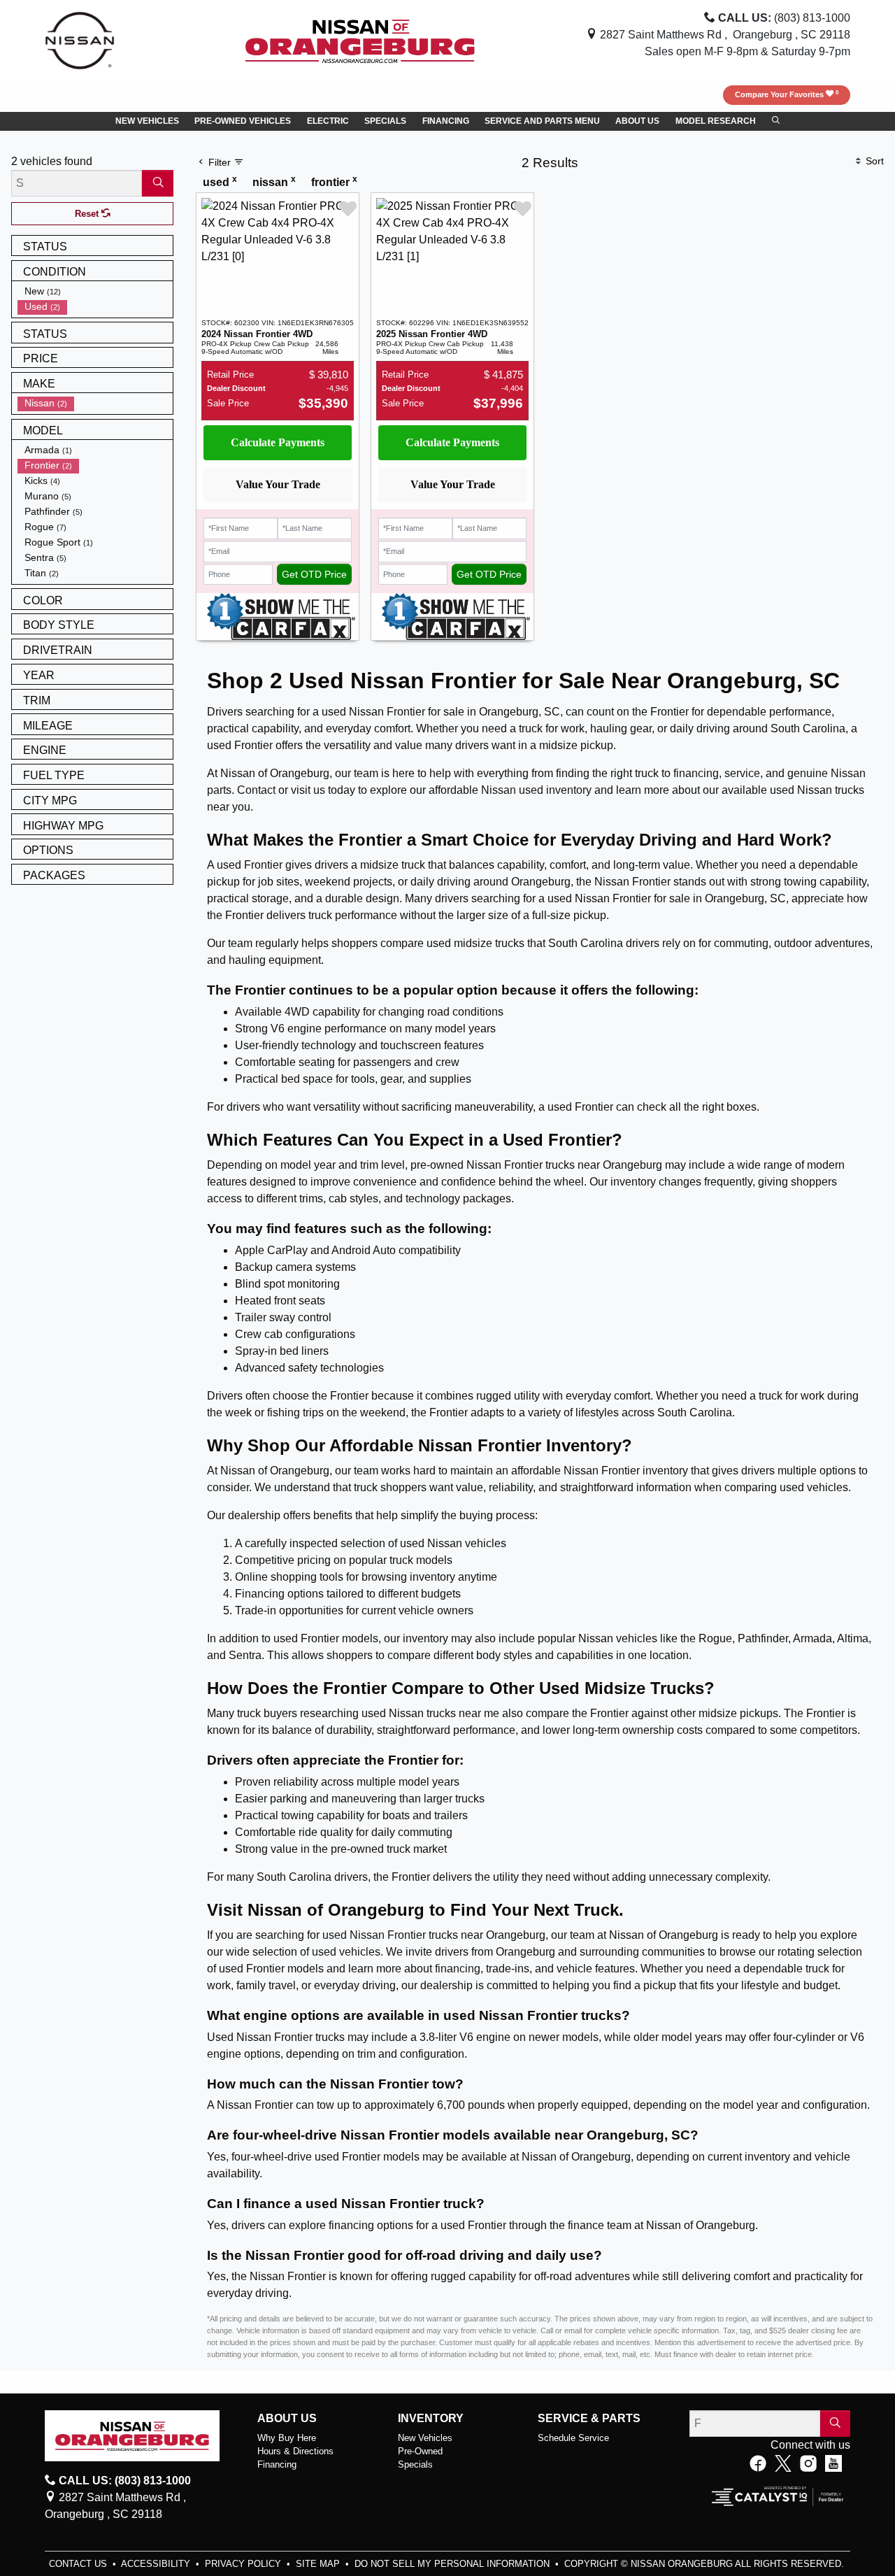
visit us (308, 790)
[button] (147, 122)
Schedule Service (573, 2438)
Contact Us (79, 2564)
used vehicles (346, 1952)
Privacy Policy (244, 2564)
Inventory (431, 2418)
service (742, 773)
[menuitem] (95, 292)
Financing (277, 2464)
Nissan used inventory (536, 790)
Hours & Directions (295, 2451)
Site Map (319, 2564)
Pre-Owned (420, 2451)
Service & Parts (589, 2418)
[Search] (158, 183)
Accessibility (157, 2564)
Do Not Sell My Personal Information (453, 2564)
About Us (287, 2418)
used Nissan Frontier (374, 1935)
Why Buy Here (287, 2438)
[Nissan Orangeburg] (360, 40)
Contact (256, 790)
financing (696, 773)
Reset (88, 214)
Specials (415, 2464)
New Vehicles (425, 2438)
